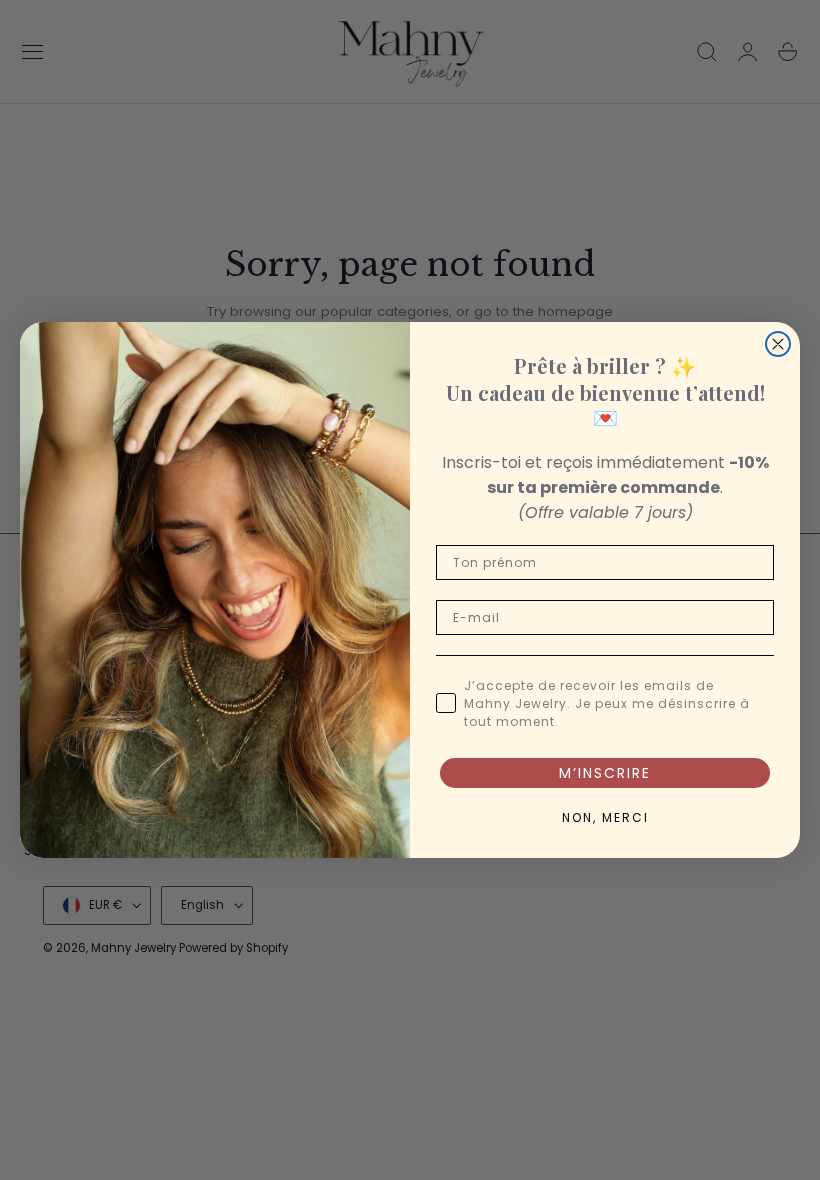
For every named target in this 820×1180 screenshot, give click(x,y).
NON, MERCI (605, 817)
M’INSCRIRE (605, 773)
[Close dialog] (778, 344)
